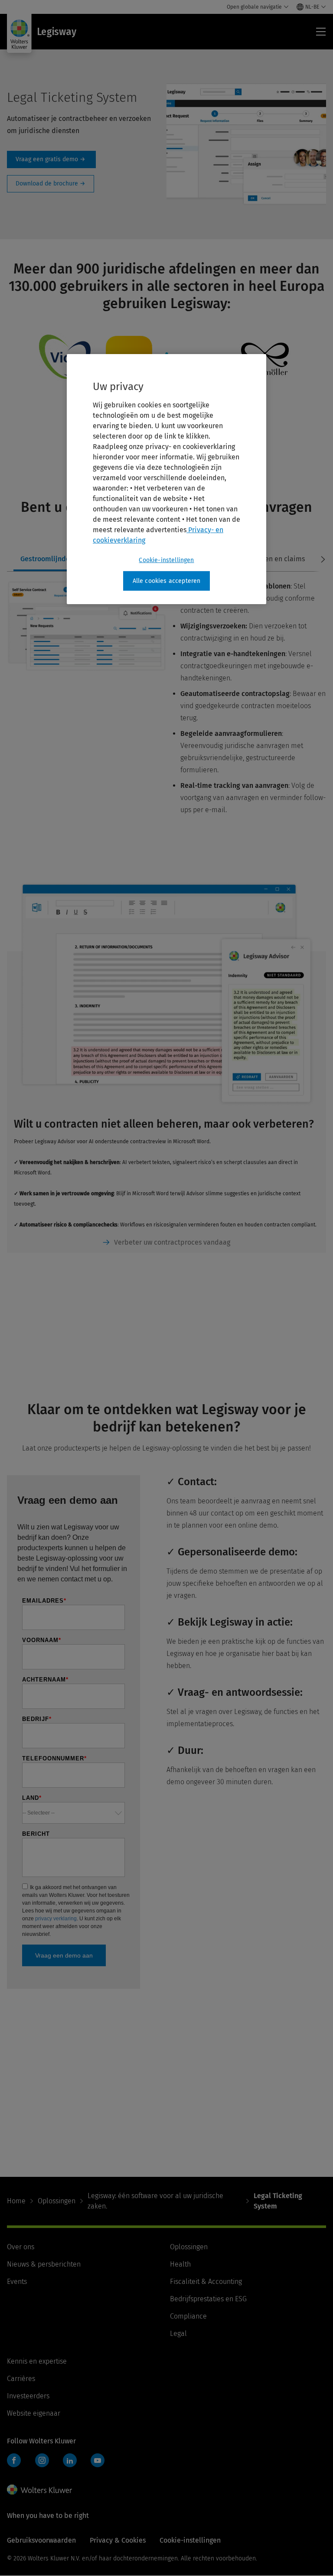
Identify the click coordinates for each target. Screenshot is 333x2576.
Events (17, 2282)
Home (16, 2201)
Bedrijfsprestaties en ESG (208, 2299)
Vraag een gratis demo (51, 159)
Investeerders (28, 2396)
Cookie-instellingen (166, 560)
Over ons (21, 2247)
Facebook (14, 2460)
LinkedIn (70, 2460)
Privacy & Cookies (118, 2540)
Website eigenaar (34, 2413)
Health (180, 2264)
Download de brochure (51, 184)
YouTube (98, 2460)
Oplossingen (57, 2201)
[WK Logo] (39, 2490)
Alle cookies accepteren (167, 581)
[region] (166, 479)
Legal (178, 2334)
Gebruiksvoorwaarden (41, 2540)
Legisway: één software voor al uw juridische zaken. (155, 2201)
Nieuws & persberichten (44, 2264)
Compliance (188, 2316)
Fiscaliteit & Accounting (206, 2282)
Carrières (21, 2379)
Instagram (42, 2460)
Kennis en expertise (37, 2361)
